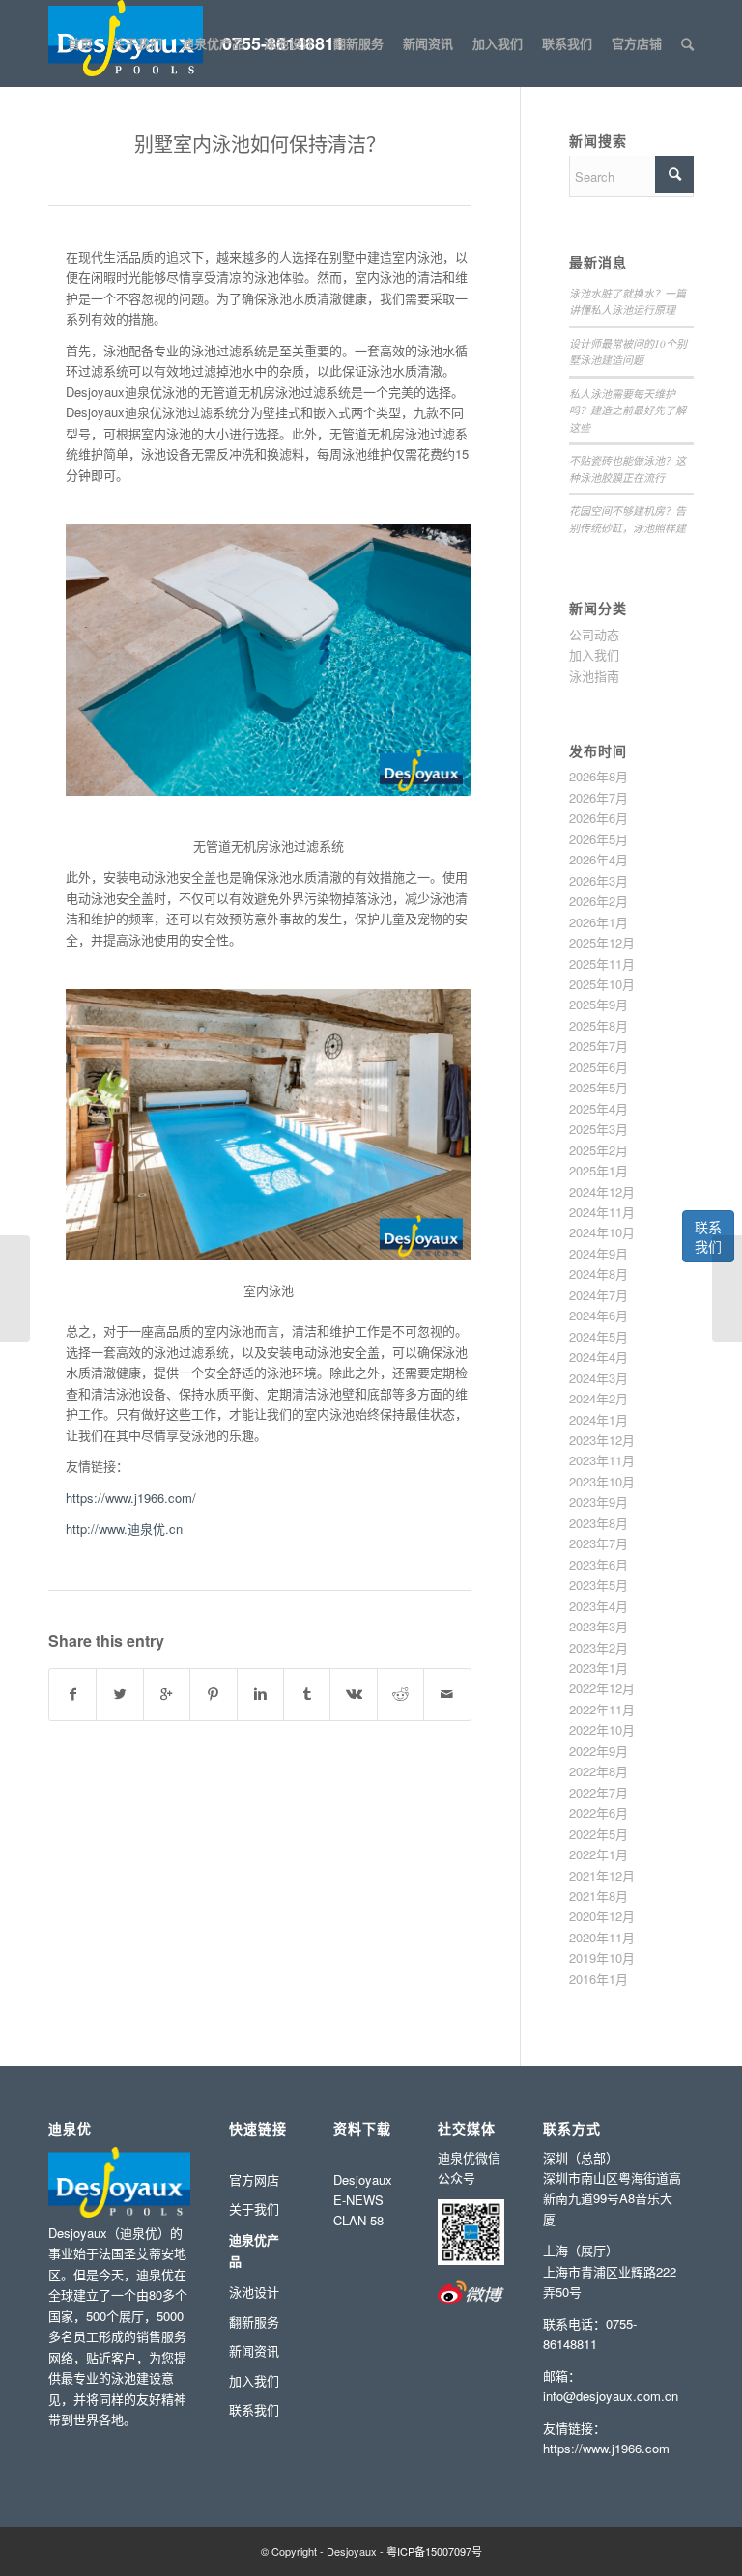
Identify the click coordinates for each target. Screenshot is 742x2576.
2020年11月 (602, 1937)
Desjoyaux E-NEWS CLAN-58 (363, 2200)
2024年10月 (602, 1232)
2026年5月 (599, 839)
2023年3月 (599, 1626)
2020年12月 (602, 1916)
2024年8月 (599, 1274)
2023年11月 (602, 1460)
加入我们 (594, 654)
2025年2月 (599, 1150)
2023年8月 (599, 1523)
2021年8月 (599, 1896)
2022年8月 (599, 1771)
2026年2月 (599, 901)
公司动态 (594, 634)
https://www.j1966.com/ (131, 1498)
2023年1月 (599, 1668)
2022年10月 (602, 1729)
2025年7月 (599, 1046)
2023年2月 (599, 1647)
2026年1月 (599, 922)
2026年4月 (599, 859)
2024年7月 (599, 1295)
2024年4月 (599, 1357)
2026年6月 (599, 818)
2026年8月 (599, 776)
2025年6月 (599, 1067)
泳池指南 (594, 676)
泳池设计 (254, 2292)
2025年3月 (599, 1129)
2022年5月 (599, 1834)
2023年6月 (599, 1564)
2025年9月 (599, 1004)
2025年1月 (599, 1170)
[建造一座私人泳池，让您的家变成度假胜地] (727, 1288)
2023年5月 (599, 1585)
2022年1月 (599, 1854)
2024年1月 (599, 1419)
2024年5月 (599, 1336)
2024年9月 (599, 1253)
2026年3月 (599, 880)
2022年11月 (602, 1709)
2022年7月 (599, 1792)
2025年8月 (599, 1025)
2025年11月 (602, 963)
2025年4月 (599, 1108)
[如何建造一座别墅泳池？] (15, 1288)
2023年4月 (599, 1606)
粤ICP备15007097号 (434, 2551)
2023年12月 (602, 1440)
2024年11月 (602, 1212)
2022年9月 (599, 1751)
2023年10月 (602, 1481)
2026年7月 (599, 797)
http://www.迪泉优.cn (124, 1529)
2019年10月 (602, 1957)
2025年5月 (599, 1087)
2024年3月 (599, 1378)
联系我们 (708, 1236)
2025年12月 (602, 942)
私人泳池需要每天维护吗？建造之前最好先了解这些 (628, 410)
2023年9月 (599, 1501)
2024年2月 (599, 1398)
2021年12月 (602, 1875)
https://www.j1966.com (606, 2448)
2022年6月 (599, 1812)
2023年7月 (599, 1543)
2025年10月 (602, 984)
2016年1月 (599, 1979)
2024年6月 (599, 1315)
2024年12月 (602, 1191)
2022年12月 (602, 1688)
